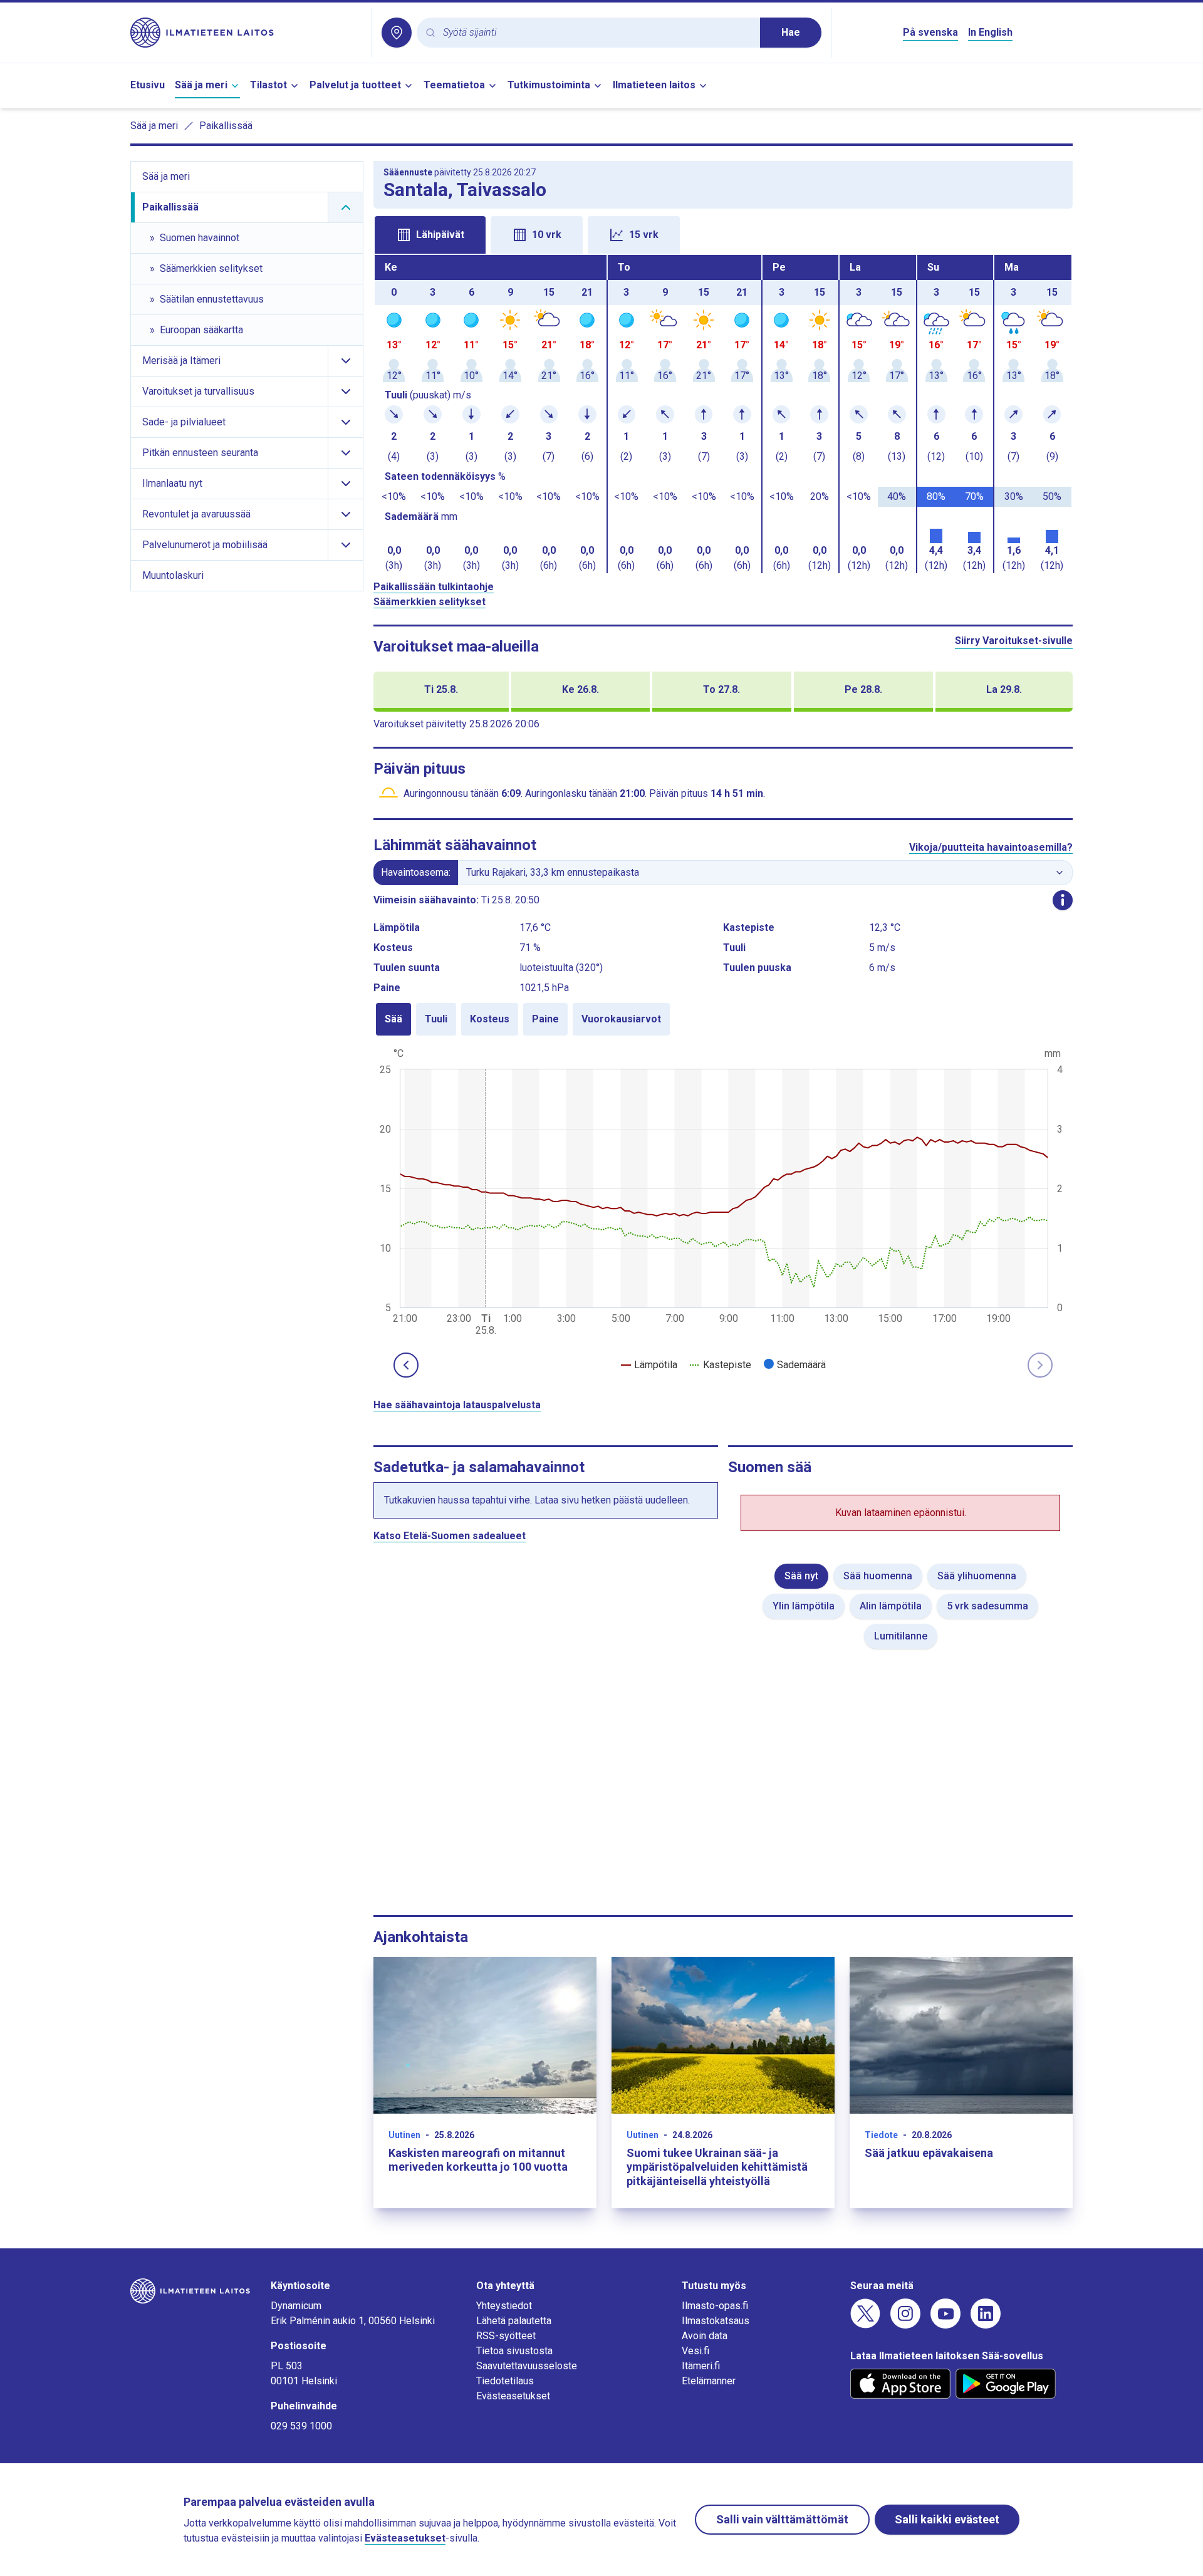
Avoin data (705, 2336)
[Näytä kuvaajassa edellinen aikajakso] (406, 1365)
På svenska (930, 32)
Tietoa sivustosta (514, 2351)
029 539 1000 (301, 2426)
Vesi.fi (695, 2351)
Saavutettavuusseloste (527, 2366)
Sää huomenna (878, 1576)
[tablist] (723, 234)
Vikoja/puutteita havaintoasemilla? (991, 847)
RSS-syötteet (506, 2336)
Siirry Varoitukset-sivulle (1014, 641)
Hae (791, 32)
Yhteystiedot (504, 2306)
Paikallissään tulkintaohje (434, 587)
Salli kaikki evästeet (947, 2519)
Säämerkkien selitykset (430, 602)
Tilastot (268, 85)
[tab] (430, 235)
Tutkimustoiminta (549, 85)
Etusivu (148, 85)
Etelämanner (709, 2381)
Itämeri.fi (701, 2366)
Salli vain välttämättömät (782, 2519)
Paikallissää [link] (226, 126)
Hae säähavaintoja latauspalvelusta (457, 1405)
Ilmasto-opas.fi (715, 2306)
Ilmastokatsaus (716, 2321)
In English (990, 32)
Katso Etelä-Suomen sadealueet (450, 1536)
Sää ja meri (201, 85)
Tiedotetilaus (505, 2381)
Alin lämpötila (891, 1606)
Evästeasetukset (513, 2396)
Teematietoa (454, 85)
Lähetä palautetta (514, 2321)
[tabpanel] (723, 414)
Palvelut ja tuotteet (355, 85)
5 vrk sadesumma (987, 1606)
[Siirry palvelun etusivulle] (246, 33)
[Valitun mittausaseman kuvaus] (1063, 900)
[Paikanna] (397, 33)
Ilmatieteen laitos (654, 85)
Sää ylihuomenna (977, 1576)
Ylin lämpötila (804, 1606)
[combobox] (596, 33)
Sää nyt (801, 1576)
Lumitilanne (901, 1636)
